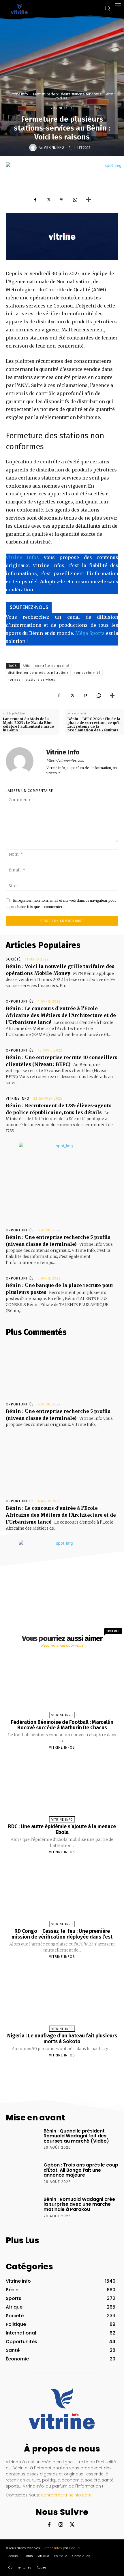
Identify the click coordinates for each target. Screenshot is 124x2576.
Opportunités (20, 1001)
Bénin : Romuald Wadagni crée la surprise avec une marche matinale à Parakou (79, 2204)
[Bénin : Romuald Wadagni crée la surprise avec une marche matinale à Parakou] (23, 2210)
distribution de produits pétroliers (38, 673)
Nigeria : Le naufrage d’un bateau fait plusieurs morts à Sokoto (62, 2039)
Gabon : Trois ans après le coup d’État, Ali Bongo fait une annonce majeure (81, 2170)
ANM (26, 666)
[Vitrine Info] (34, 148)
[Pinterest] (62, 200)
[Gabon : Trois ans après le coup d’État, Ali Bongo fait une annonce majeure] (23, 2175)
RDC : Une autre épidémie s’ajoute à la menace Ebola (62, 1829)
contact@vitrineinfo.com (66, 2495)
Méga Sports (90, 633)
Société (13, 959)
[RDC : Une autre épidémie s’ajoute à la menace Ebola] (62, 1788)
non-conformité (87, 673)
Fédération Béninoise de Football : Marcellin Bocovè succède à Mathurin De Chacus (62, 1725)
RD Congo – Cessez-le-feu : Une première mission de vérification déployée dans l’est (62, 1934)
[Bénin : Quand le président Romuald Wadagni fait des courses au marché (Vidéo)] (23, 2141)
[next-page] (67, 2069)
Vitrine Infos (22, 557)
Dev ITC (75, 2548)
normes (14, 680)
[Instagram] (61, 2525)
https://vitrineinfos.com (65, 760)
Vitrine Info (18, 94)
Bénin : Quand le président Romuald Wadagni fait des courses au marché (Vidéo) (76, 2136)
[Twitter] (48, 200)
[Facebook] (35, 200)
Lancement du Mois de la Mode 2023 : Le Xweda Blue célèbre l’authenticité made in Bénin (28, 725)
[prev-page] (55, 2069)
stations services (40, 680)
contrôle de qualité (52, 666)
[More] (89, 200)
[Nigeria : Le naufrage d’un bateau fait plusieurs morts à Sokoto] (62, 1998)
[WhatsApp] (75, 200)
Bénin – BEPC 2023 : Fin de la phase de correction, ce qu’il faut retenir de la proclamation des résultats (94, 725)
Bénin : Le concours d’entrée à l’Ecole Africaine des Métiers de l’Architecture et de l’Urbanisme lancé (61, 1015)
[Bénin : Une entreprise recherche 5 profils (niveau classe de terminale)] (62, 1370)
